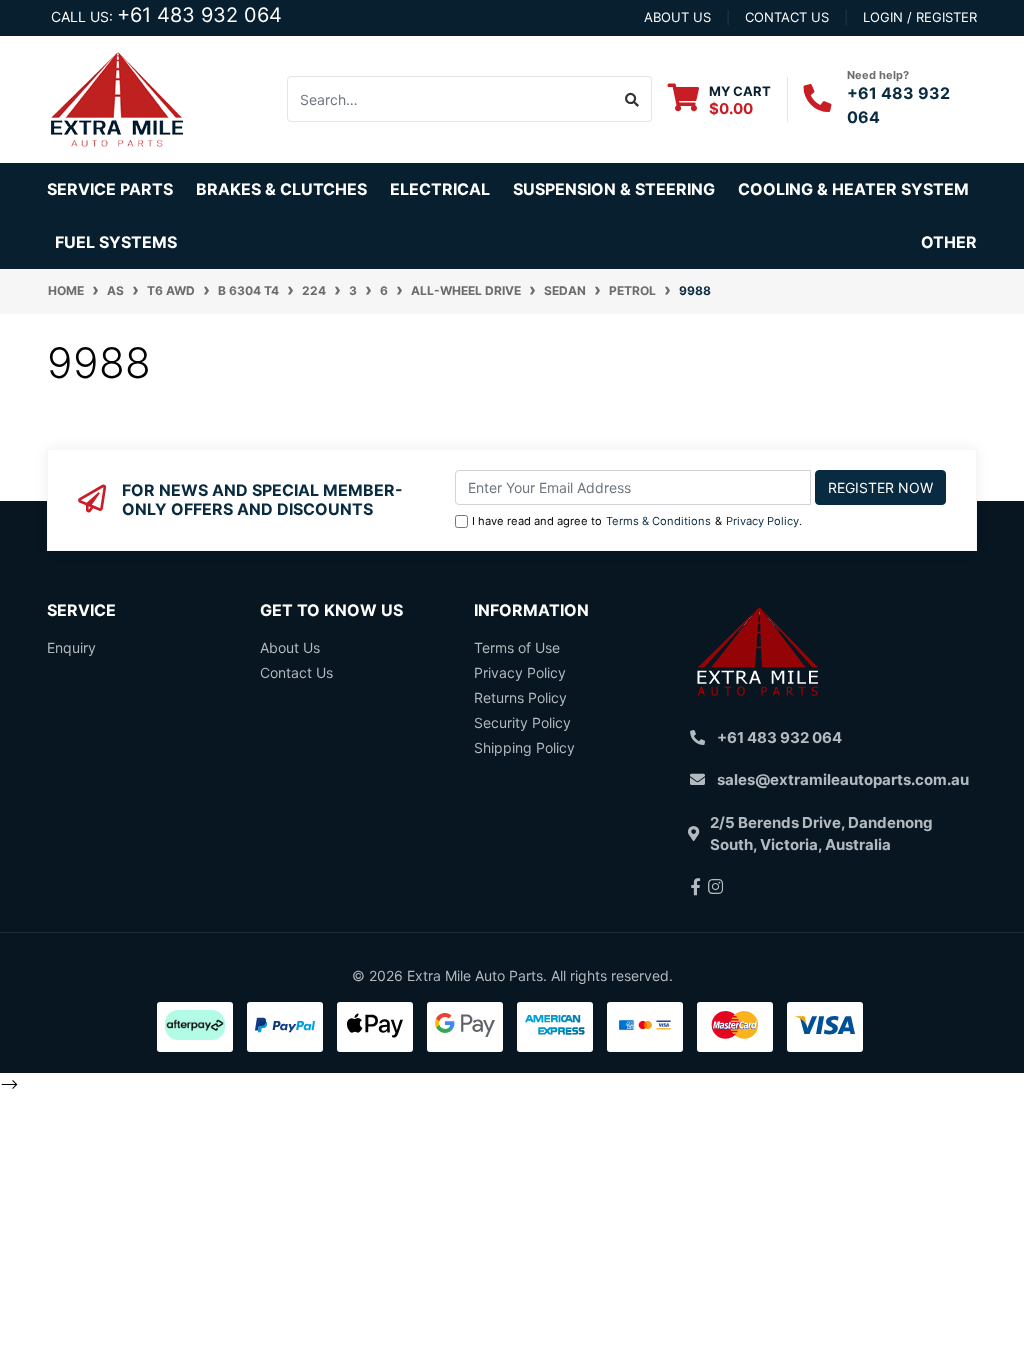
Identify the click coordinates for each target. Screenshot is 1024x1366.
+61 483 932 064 (199, 15)
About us (677, 17)
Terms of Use (517, 647)
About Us (290, 647)
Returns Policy (520, 697)
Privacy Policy (762, 521)
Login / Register (920, 17)
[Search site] (632, 99)
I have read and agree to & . (637, 521)
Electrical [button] (440, 189)
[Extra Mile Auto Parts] (117, 97)
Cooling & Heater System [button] (853, 189)
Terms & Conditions (658, 521)
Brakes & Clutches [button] (281, 189)
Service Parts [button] (110, 189)
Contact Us (296, 672)
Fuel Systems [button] (116, 242)
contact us (787, 17)
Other (949, 242)
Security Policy (522, 722)
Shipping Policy (524, 747)
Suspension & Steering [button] (614, 189)
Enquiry (71, 647)
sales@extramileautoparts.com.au (843, 779)
